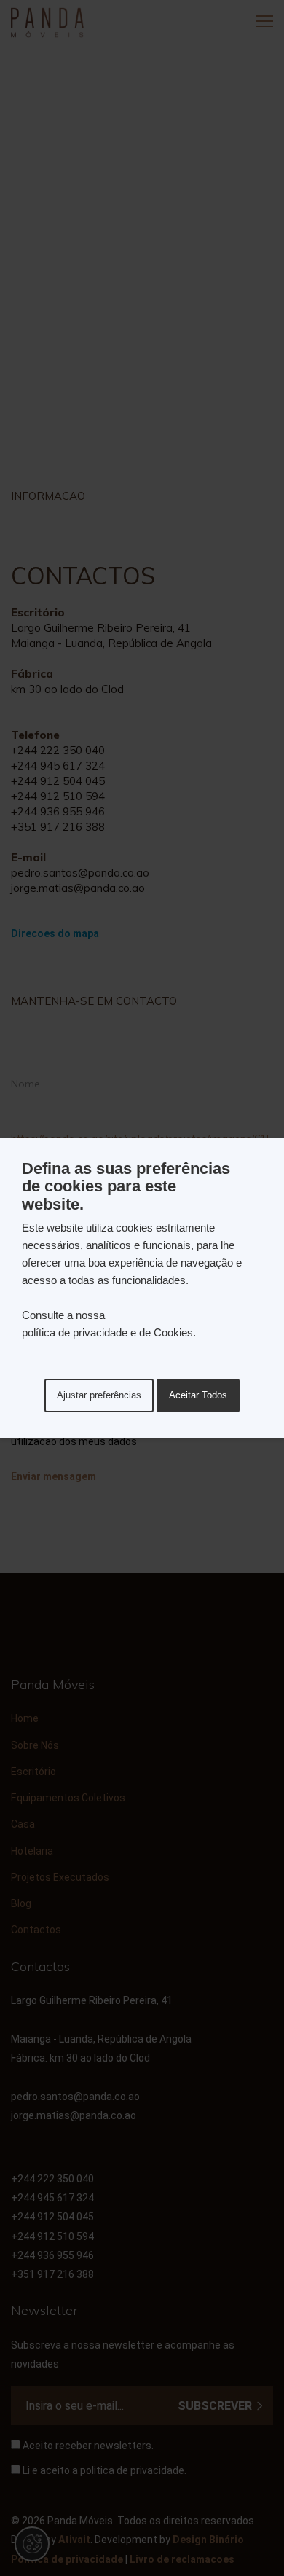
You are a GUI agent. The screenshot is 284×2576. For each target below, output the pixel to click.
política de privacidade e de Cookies (107, 1332)
